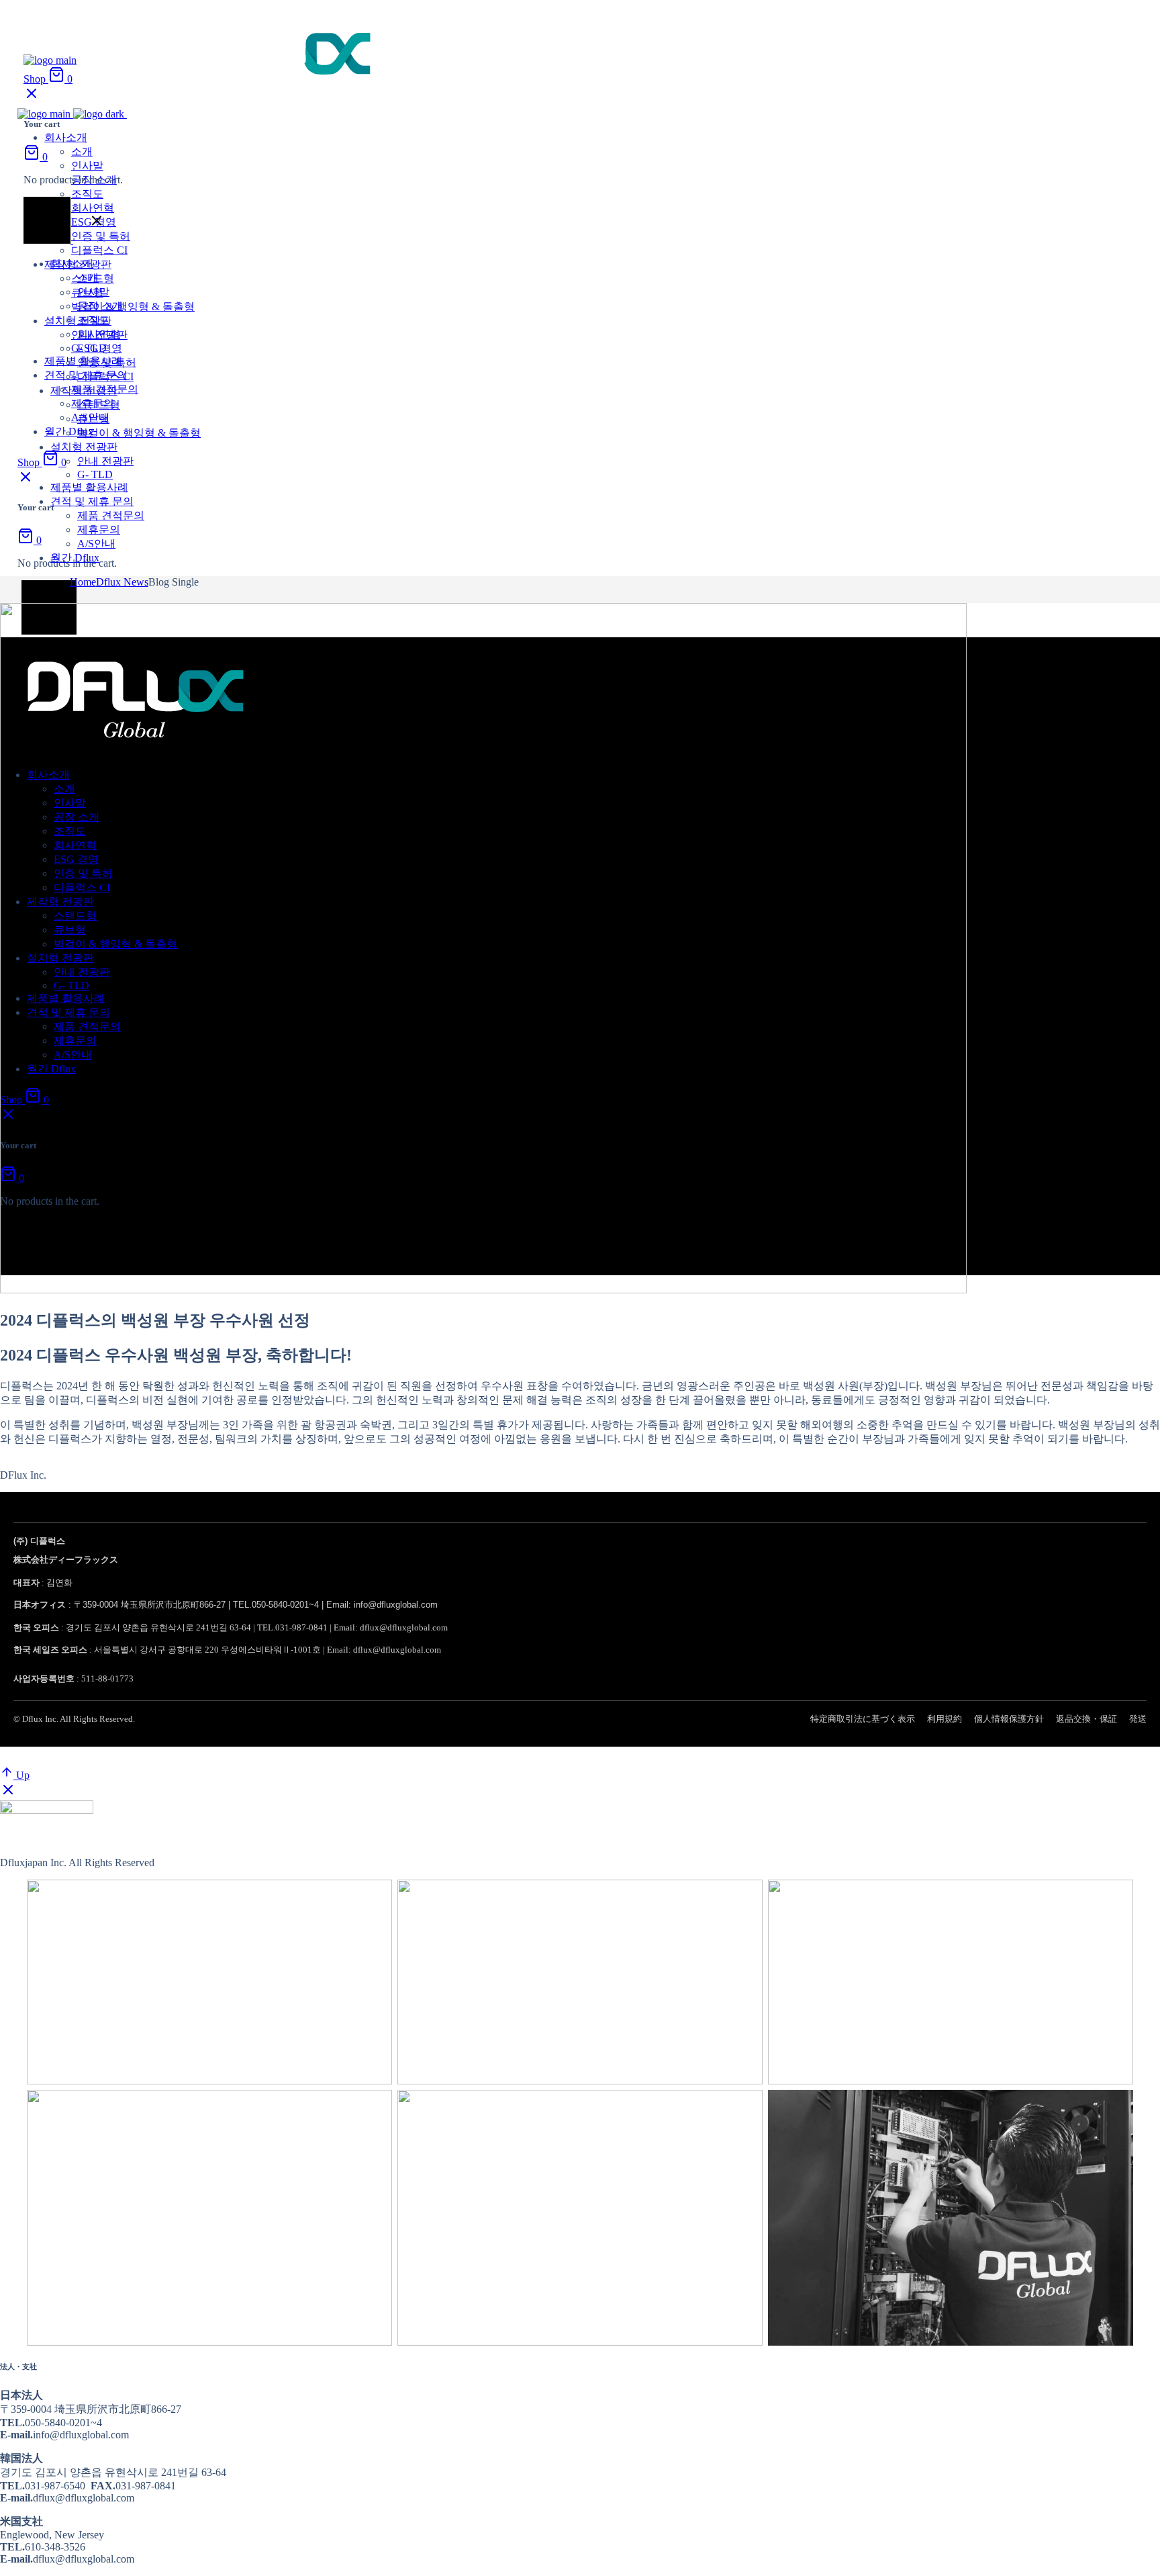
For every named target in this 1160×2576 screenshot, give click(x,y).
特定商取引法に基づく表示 (863, 1719)
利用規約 (945, 1719)
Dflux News (122, 582)
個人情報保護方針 (1009, 1719)
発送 (1138, 1719)
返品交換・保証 (1086, 1719)
